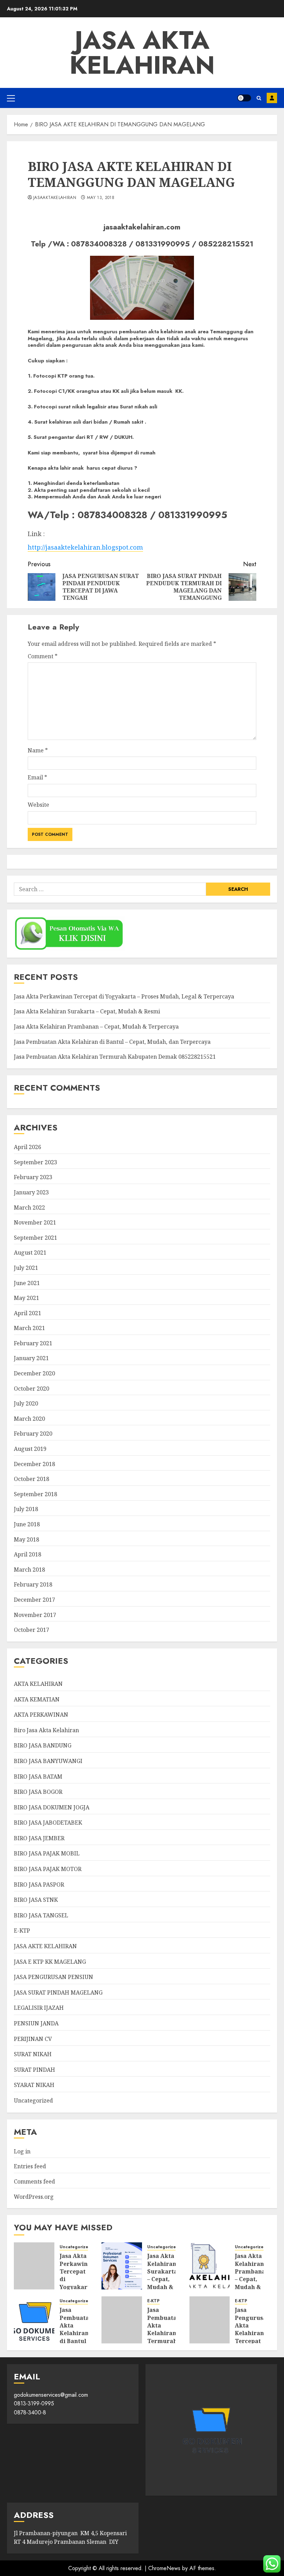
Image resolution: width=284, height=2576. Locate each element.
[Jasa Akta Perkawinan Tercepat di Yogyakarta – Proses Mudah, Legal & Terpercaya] (34, 2266)
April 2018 (28, 1554)
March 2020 (29, 1419)
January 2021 (31, 1358)
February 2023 (33, 1177)
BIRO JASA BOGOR (38, 1792)
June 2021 (27, 1283)
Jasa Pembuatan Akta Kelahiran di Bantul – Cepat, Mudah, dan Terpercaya (112, 1042)
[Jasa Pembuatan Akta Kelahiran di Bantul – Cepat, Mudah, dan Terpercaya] (34, 2320)
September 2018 (35, 1494)
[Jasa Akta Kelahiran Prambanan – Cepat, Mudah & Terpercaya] (210, 2266)
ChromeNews (164, 2568)
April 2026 (28, 1147)
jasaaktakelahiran (55, 198)
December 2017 (34, 1600)
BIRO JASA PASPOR (39, 1884)
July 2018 (26, 1509)
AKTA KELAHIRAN (38, 1684)
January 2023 (31, 1192)
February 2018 (33, 1584)
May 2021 (26, 1298)
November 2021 (35, 1222)
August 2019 (30, 1449)
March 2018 (29, 1570)
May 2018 (26, 1539)
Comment (43, 656)
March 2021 (29, 1328)
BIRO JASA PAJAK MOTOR (48, 1869)
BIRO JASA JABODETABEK (48, 1823)
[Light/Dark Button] (244, 98)
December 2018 (34, 1464)
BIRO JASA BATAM (38, 1777)
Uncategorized (33, 2100)
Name (38, 750)
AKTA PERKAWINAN (41, 1715)
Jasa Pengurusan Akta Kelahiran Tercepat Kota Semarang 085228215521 (254, 2337)
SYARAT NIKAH (34, 2085)
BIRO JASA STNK (36, 1900)
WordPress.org (34, 2197)
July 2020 (26, 1403)
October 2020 (32, 1389)
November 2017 (35, 1615)
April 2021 (28, 1313)
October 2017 (32, 1630)
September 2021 (35, 1238)
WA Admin (272, 98)
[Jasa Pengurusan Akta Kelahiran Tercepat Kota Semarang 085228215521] (210, 2320)
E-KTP (22, 1931)
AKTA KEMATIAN (37, 1699)
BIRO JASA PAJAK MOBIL (47, 1853)
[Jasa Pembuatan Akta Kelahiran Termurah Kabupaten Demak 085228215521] (122, 2320)
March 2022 (29, 1208)
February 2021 (33, 1343)
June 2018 (27, 1524)
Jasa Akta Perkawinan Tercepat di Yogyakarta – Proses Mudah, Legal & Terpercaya (124, 996)
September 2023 (35, 1162)
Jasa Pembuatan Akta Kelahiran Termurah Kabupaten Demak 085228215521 (115, 1057)
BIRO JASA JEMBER (39, 1838)
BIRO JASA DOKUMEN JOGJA (52, 1807)
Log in (22, 2151)
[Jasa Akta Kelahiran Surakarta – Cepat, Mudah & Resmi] (122, 2266)
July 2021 (26, 1268)
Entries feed (30, 2166)
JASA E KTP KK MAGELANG (50, 1962)
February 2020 (33, 1434)
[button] (11, 98)
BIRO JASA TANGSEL (41, 1915)
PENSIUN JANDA (36, 2023)
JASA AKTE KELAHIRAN (45, 1946)
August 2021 (30, 1253)
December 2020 (34, 1373)
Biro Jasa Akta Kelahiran (46, 1730)
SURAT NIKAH (33, 2054)
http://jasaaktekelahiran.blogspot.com (85, 547)
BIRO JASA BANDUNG (43, 1745)
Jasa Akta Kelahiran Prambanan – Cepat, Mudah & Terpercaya (96, 1027)
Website (38, 805)
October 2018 (32, 1479)
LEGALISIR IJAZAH (39, 2008)
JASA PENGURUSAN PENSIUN (54, 1977)
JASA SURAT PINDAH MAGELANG (58, 1992)
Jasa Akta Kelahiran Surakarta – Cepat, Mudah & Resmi (87, 1011)
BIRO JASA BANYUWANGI (48, 1761)
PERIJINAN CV (33, 2039)
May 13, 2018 (101, 198)
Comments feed (34, 2181)
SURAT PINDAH (34, 2070)
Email (37, 777)
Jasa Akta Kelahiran (142, 53)
